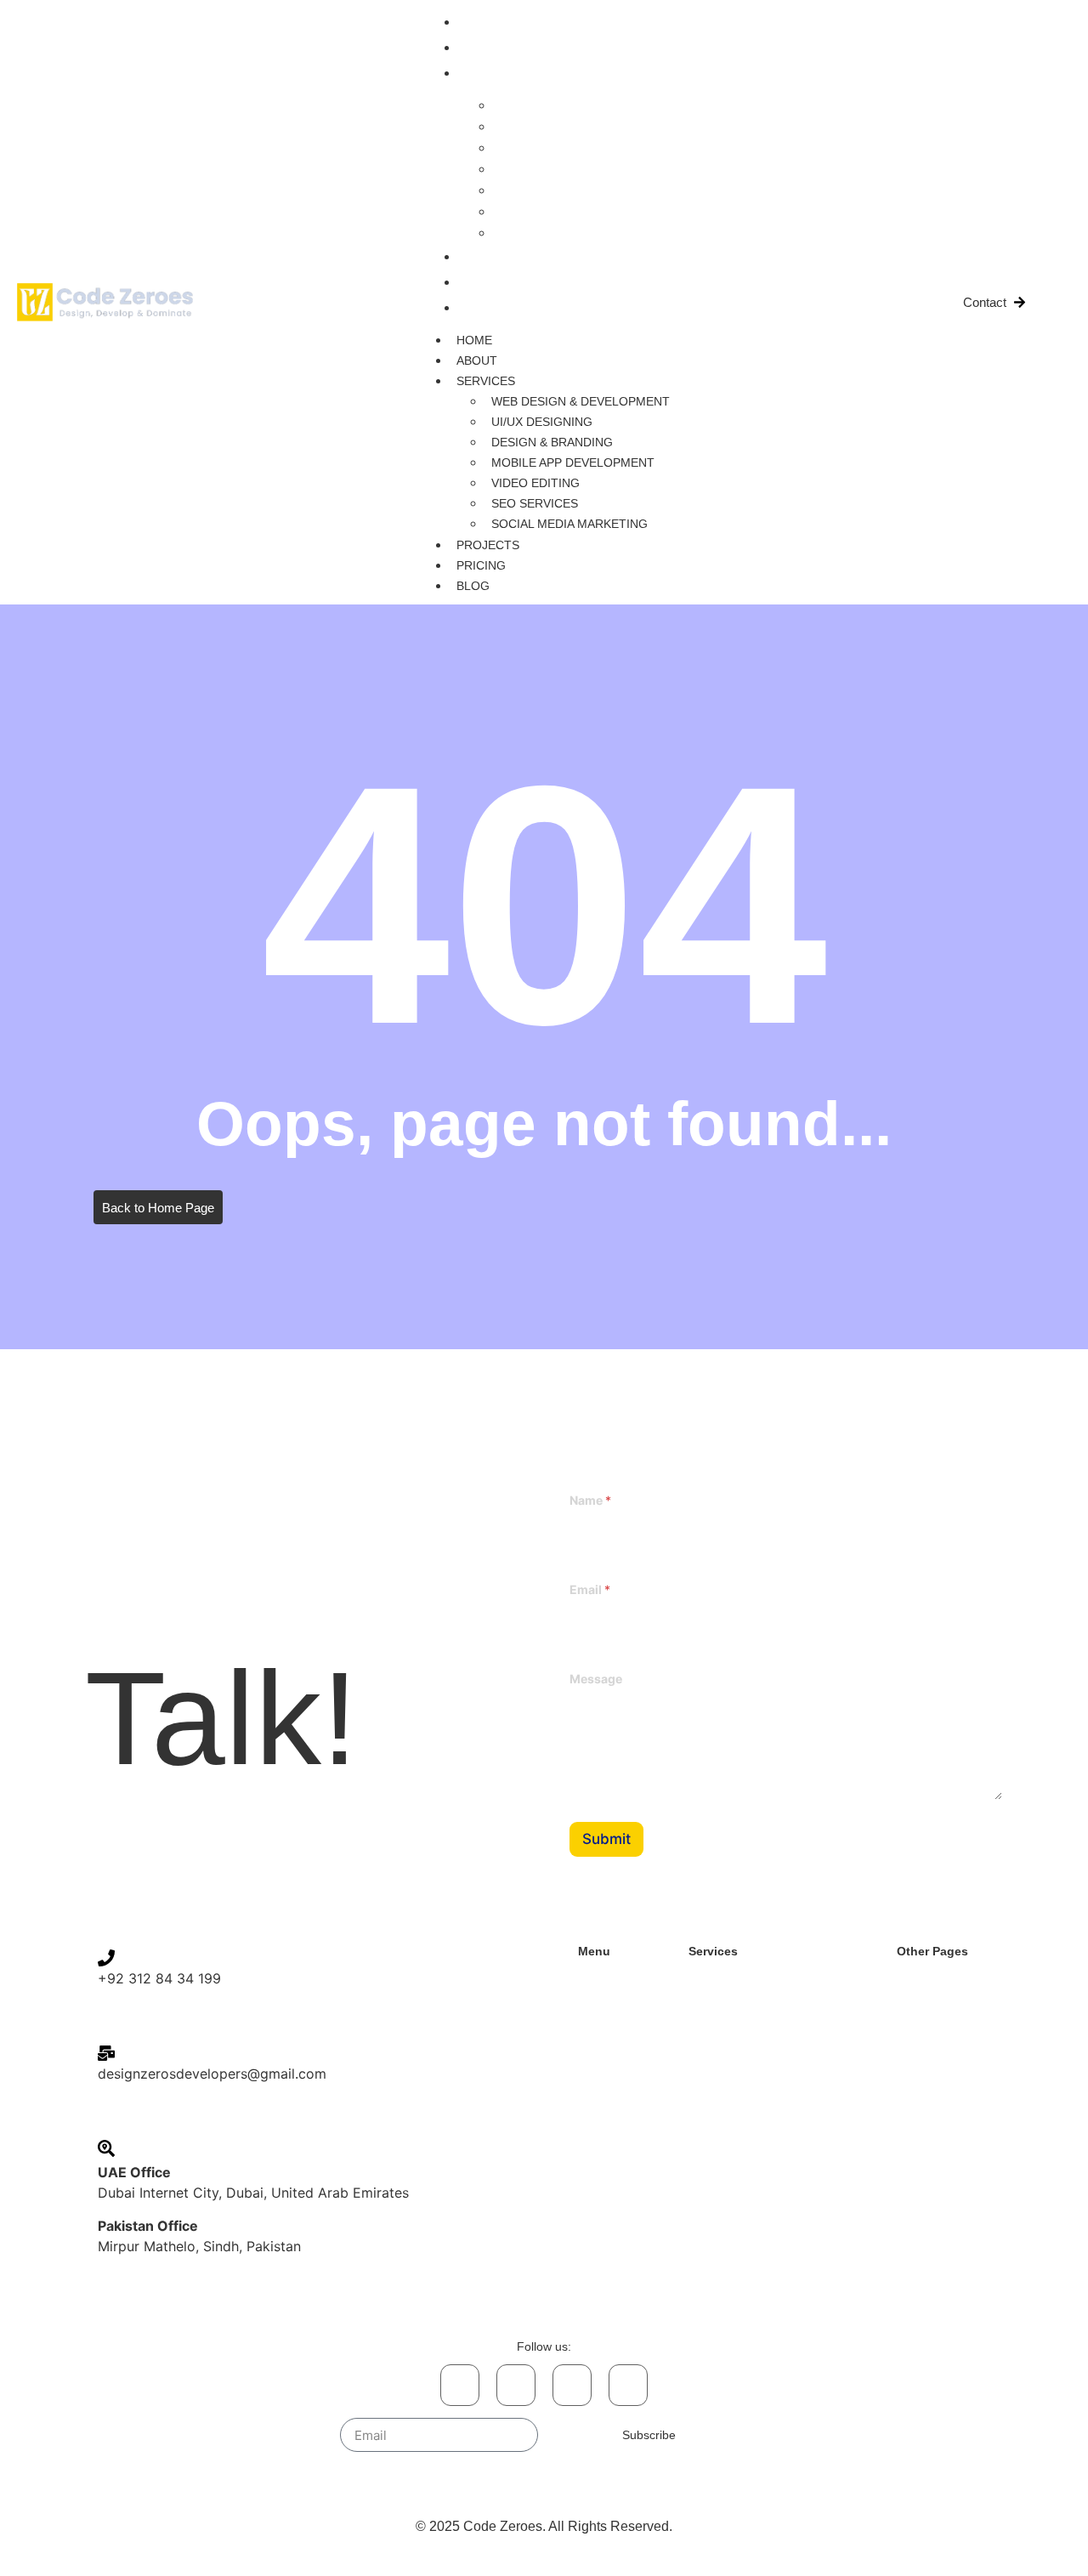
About (485, 48)
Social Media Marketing (576, 233)
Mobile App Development (581, 169)
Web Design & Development (591, 105)
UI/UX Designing (556, 126)
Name (590, 1500)
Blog (482, 308)
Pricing (490, 282)
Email (590, 1589)
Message (596, 1679)
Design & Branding (562, 148)
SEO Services (547, 211)
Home (483, 22)
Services (494, 73)
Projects (496, 257)
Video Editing (546, 190)
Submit (606, 1839)
